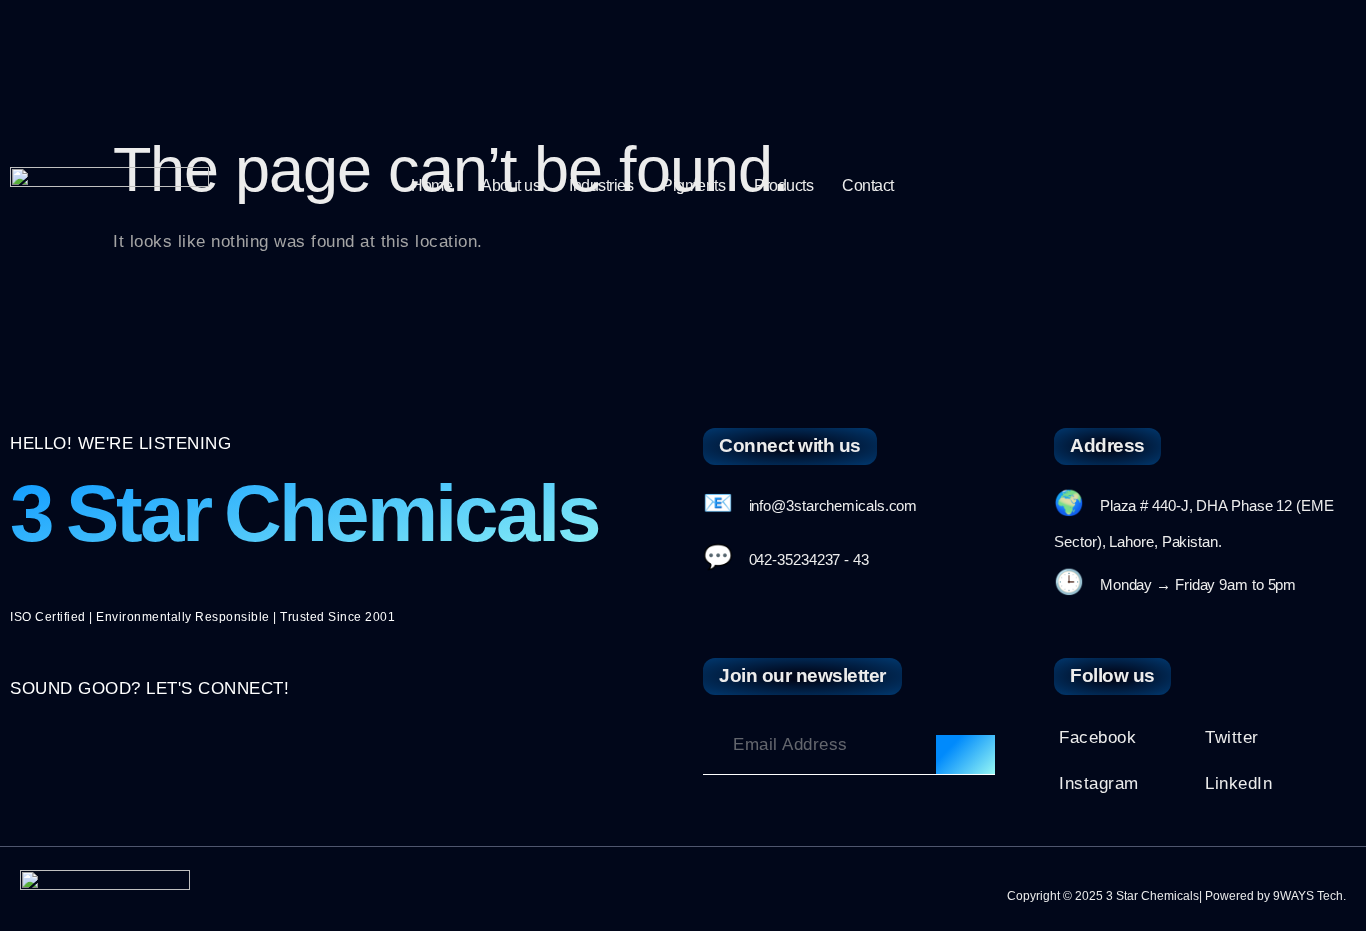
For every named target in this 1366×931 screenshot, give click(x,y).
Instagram (1099, 783)
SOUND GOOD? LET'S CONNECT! (149, 688)
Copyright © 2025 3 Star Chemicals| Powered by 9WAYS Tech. (1176, 896)
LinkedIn (1238, 783)
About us (510, 185)
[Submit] (965, 755)
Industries (601, 185)
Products (783, 185)
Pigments (693, 185)
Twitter (1232, 737)
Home (431, 185)
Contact (868, 185)
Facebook (1097, 737)
